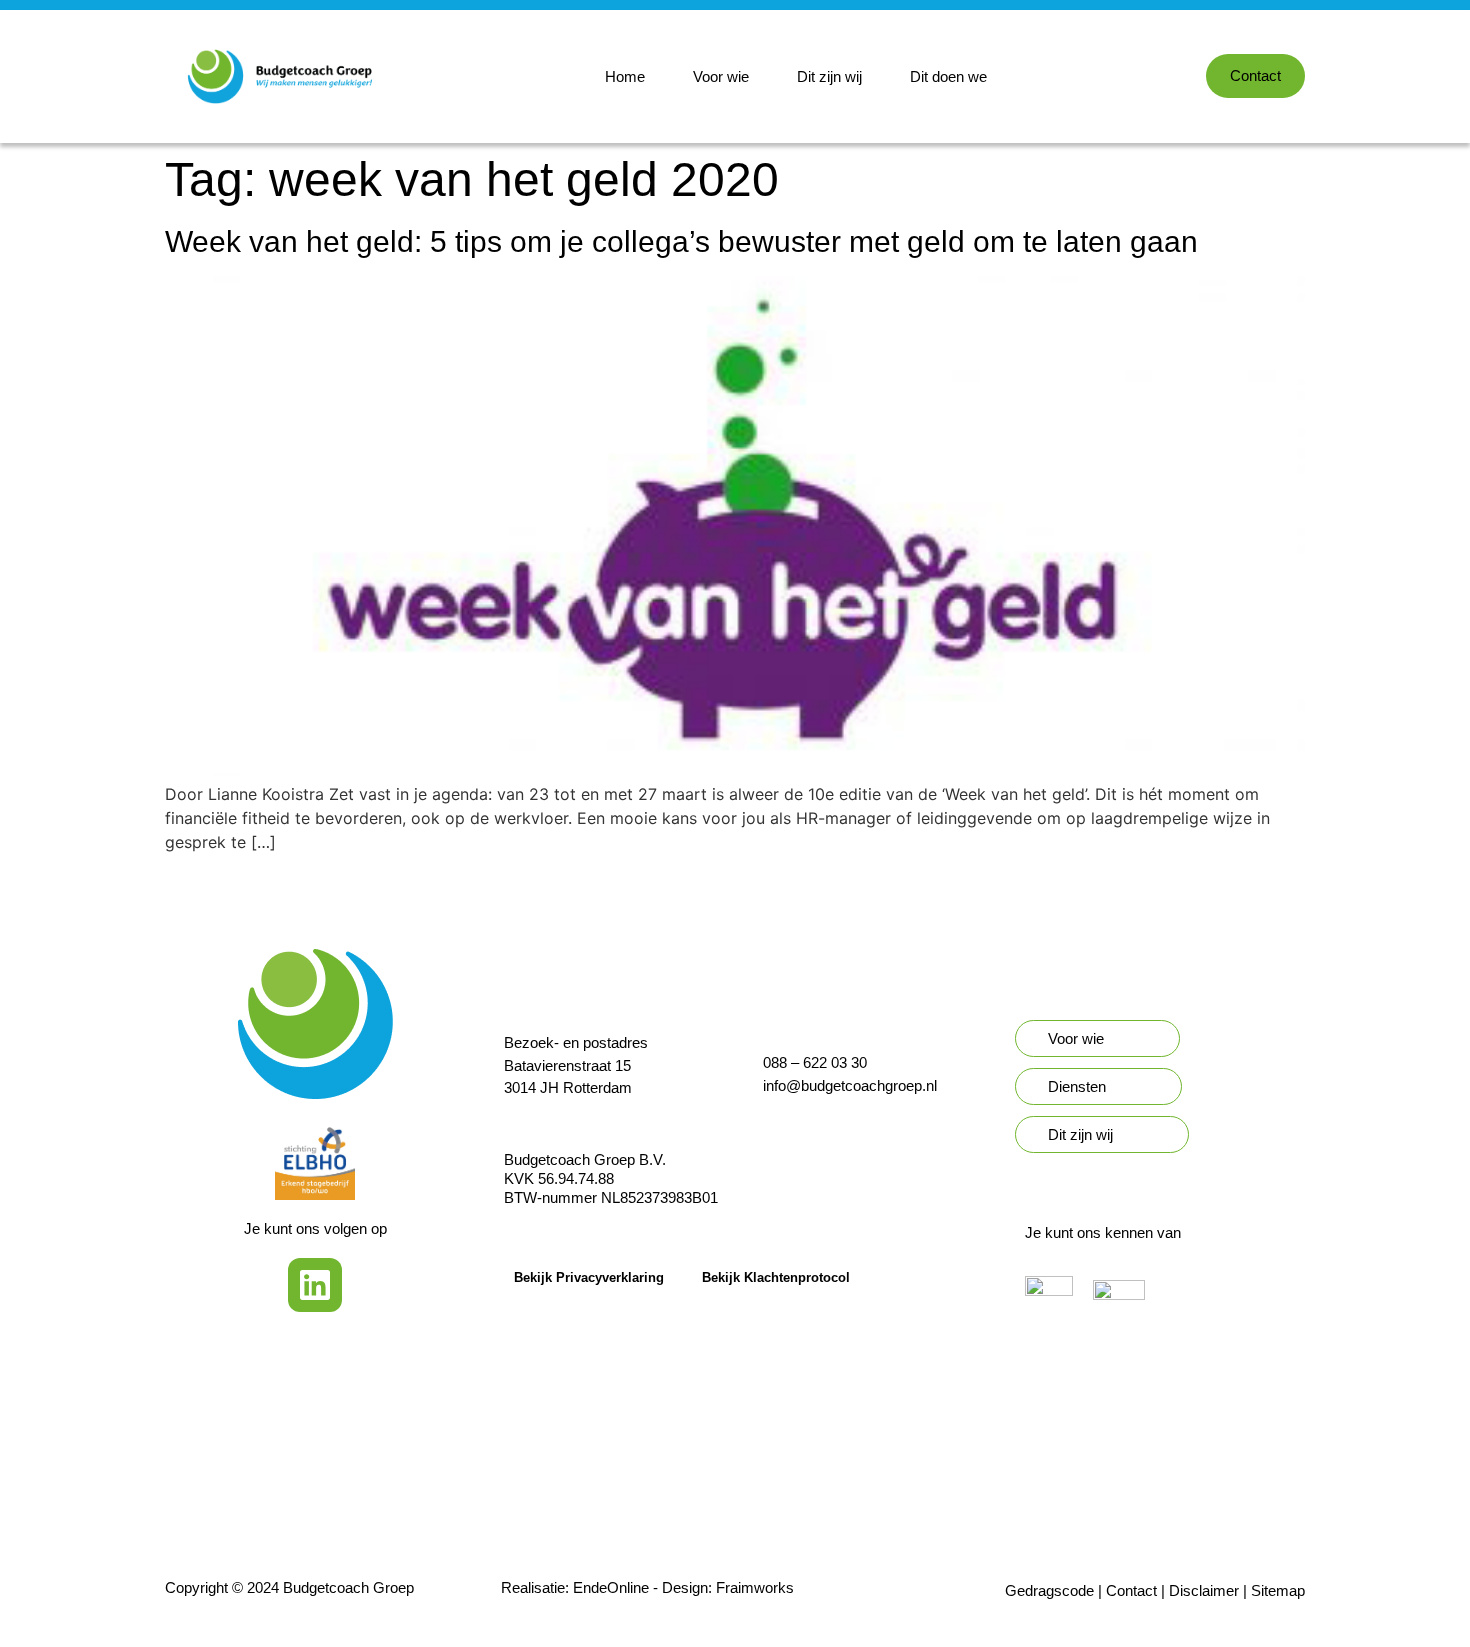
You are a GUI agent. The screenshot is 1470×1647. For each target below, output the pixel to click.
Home (625, 76)
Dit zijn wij (829, 76)
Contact (1131, 1590)
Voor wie (721, 76)
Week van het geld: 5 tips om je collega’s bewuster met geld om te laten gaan (681, 241)
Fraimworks (755, 1587)
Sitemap (1278, 1590)
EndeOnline (611, 1587)
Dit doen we (948, 76)
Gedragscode (1049, 1590)
